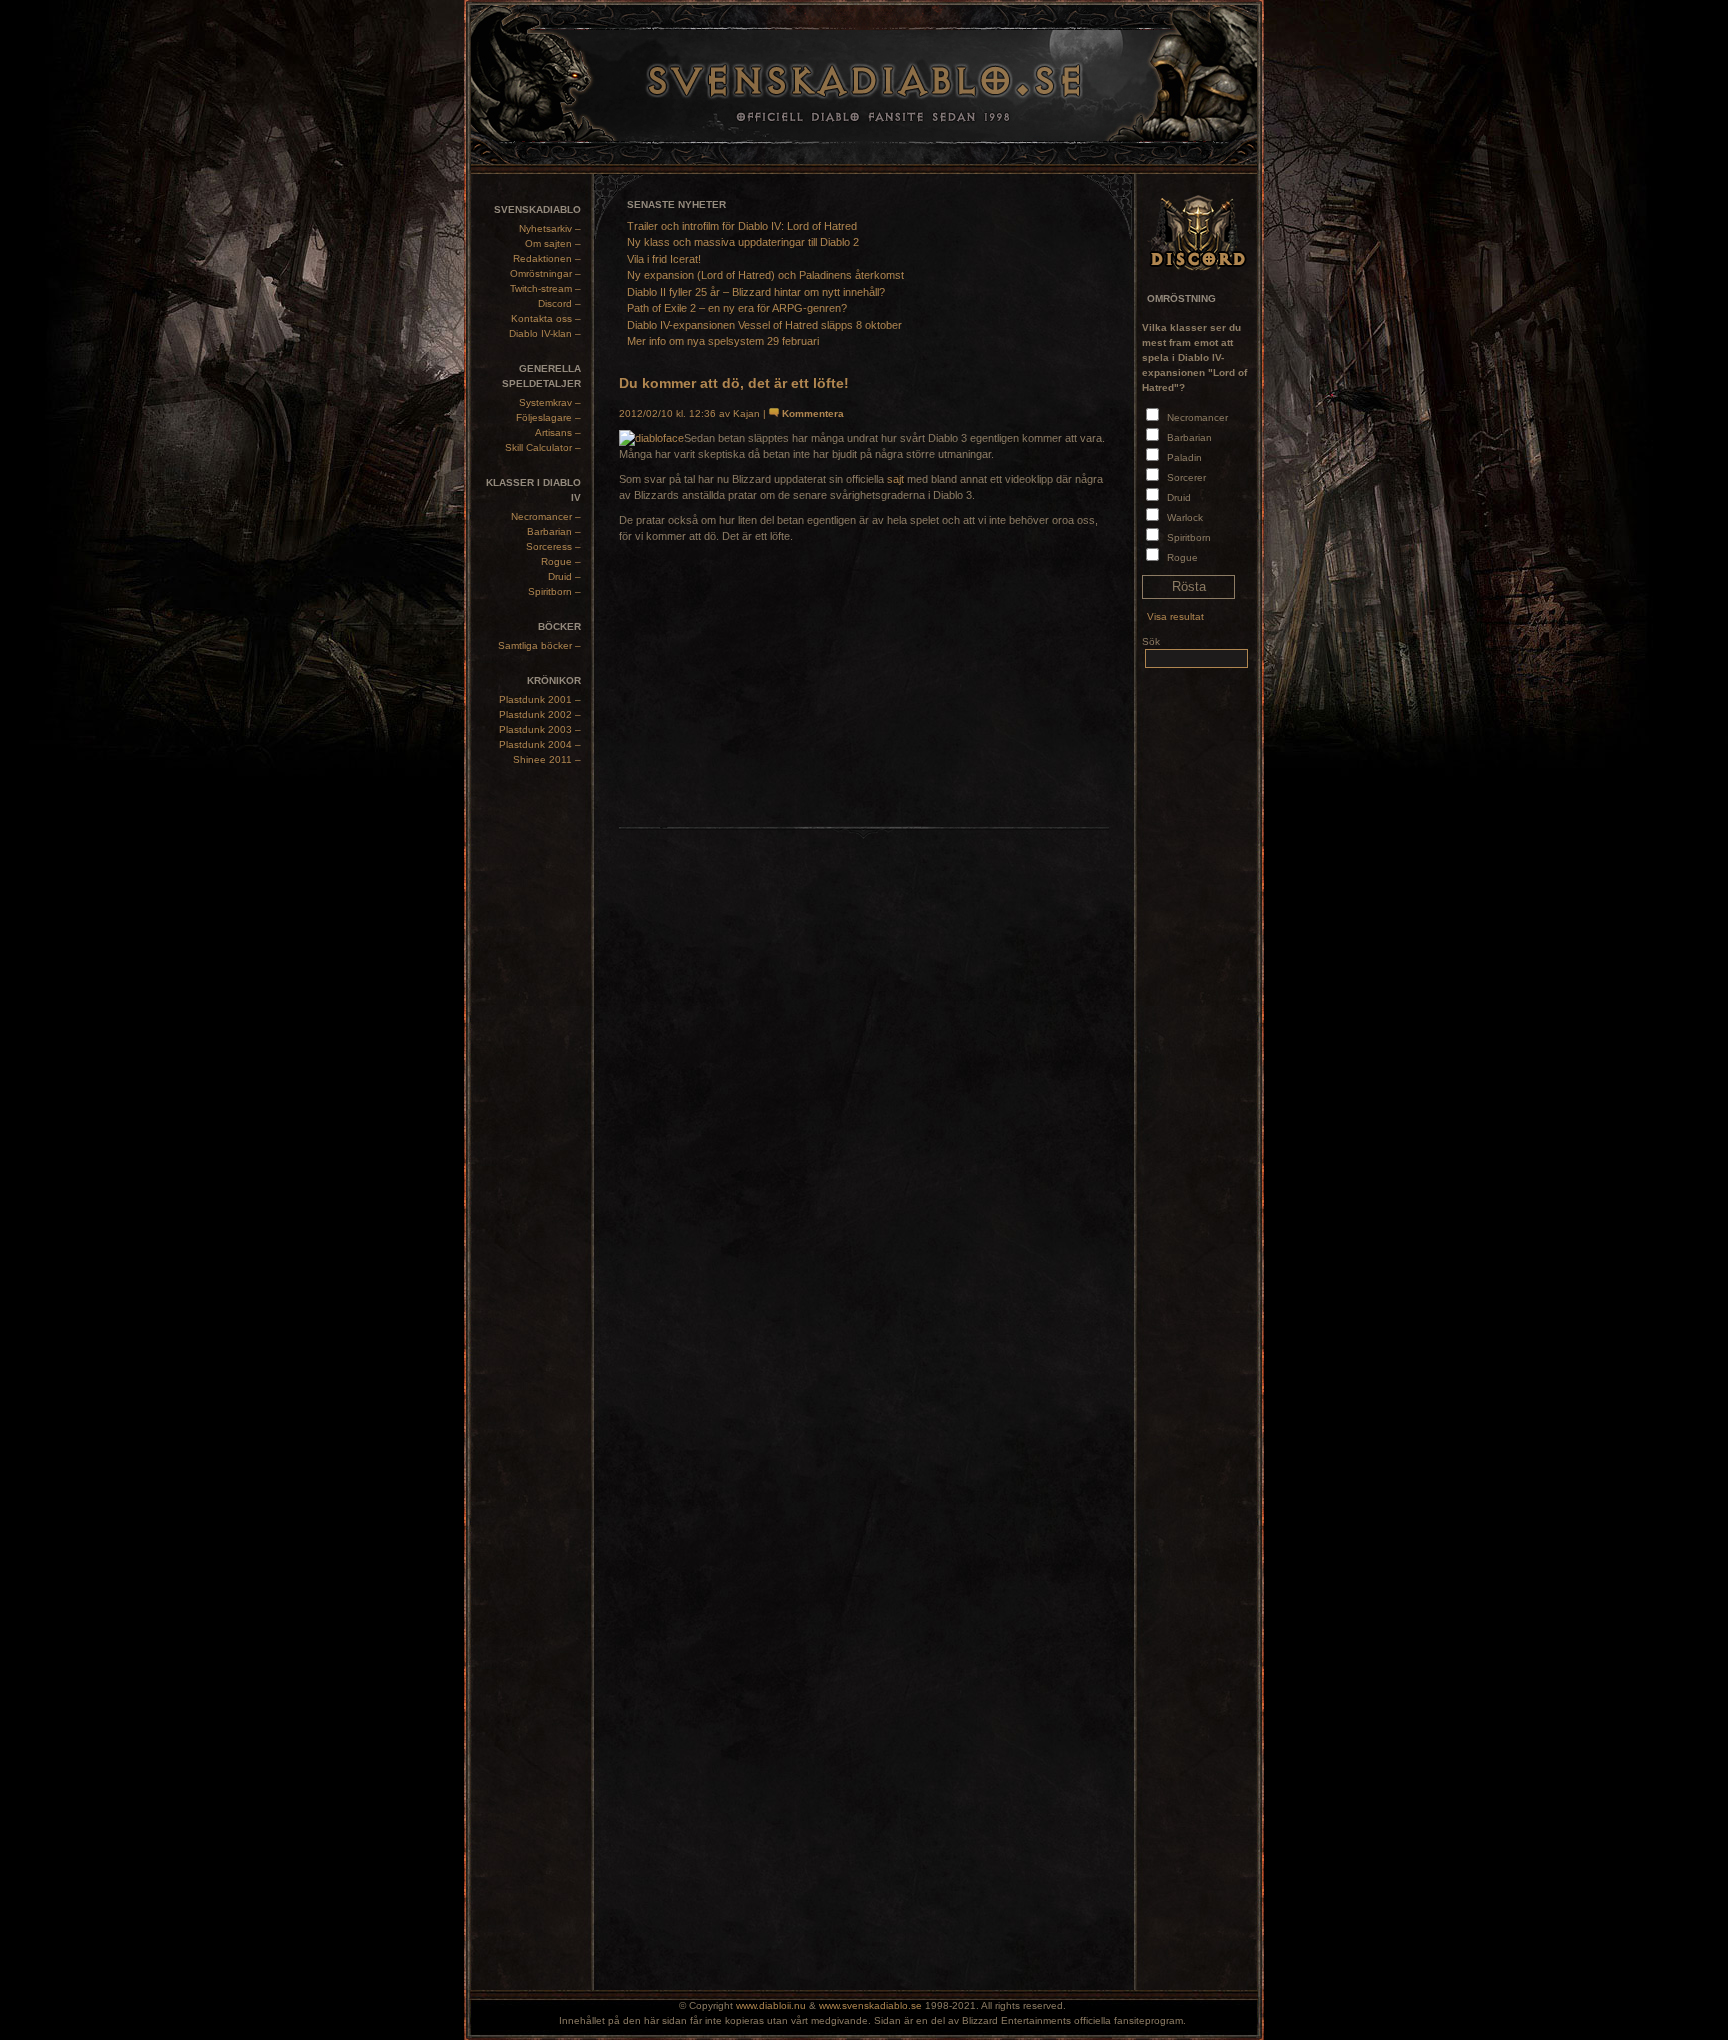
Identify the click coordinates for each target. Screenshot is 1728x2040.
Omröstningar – (545, 273)
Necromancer (1197, 417)
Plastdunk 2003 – (540, 729)
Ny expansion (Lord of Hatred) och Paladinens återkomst (765, 275)
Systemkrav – (550, 402)
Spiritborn (1189, 537)
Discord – (559, 303)
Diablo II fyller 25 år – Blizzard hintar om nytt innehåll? (756, 292)
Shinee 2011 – (547, 759)
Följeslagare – (548, 417)
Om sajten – (553, 243)
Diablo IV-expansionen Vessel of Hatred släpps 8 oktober (764, 325)
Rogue (1182, 557)
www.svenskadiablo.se (870, 2005)
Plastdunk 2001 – (540, 699)
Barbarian (1189, 437)
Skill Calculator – (543, 447)
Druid (1179, 497)
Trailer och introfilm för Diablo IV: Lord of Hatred (742, 226)
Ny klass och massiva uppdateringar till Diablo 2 (743, 242)
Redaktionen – (547, 258)
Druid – (564, 576)
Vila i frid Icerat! (664, 259)
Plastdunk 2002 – (540, 714)
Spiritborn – (554, 591)
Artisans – (558, 432)
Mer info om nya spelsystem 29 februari (723, 341)
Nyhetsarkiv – (550, 228)
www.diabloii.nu (771, 2005)
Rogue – (561, 561)
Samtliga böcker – (539, 645)
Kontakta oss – (546, 318)
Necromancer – (546, 516)
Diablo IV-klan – (545, 333)
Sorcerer (1186, 477)
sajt (895, 479)
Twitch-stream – (545, 288)
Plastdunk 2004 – (540, 744)
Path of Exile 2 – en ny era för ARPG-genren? (737, 308)
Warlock (1185, 517)
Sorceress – (553, 546)
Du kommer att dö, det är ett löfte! (734, 383)
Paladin (1184, 457)
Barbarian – (554, 531)
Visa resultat (1175, 616)
